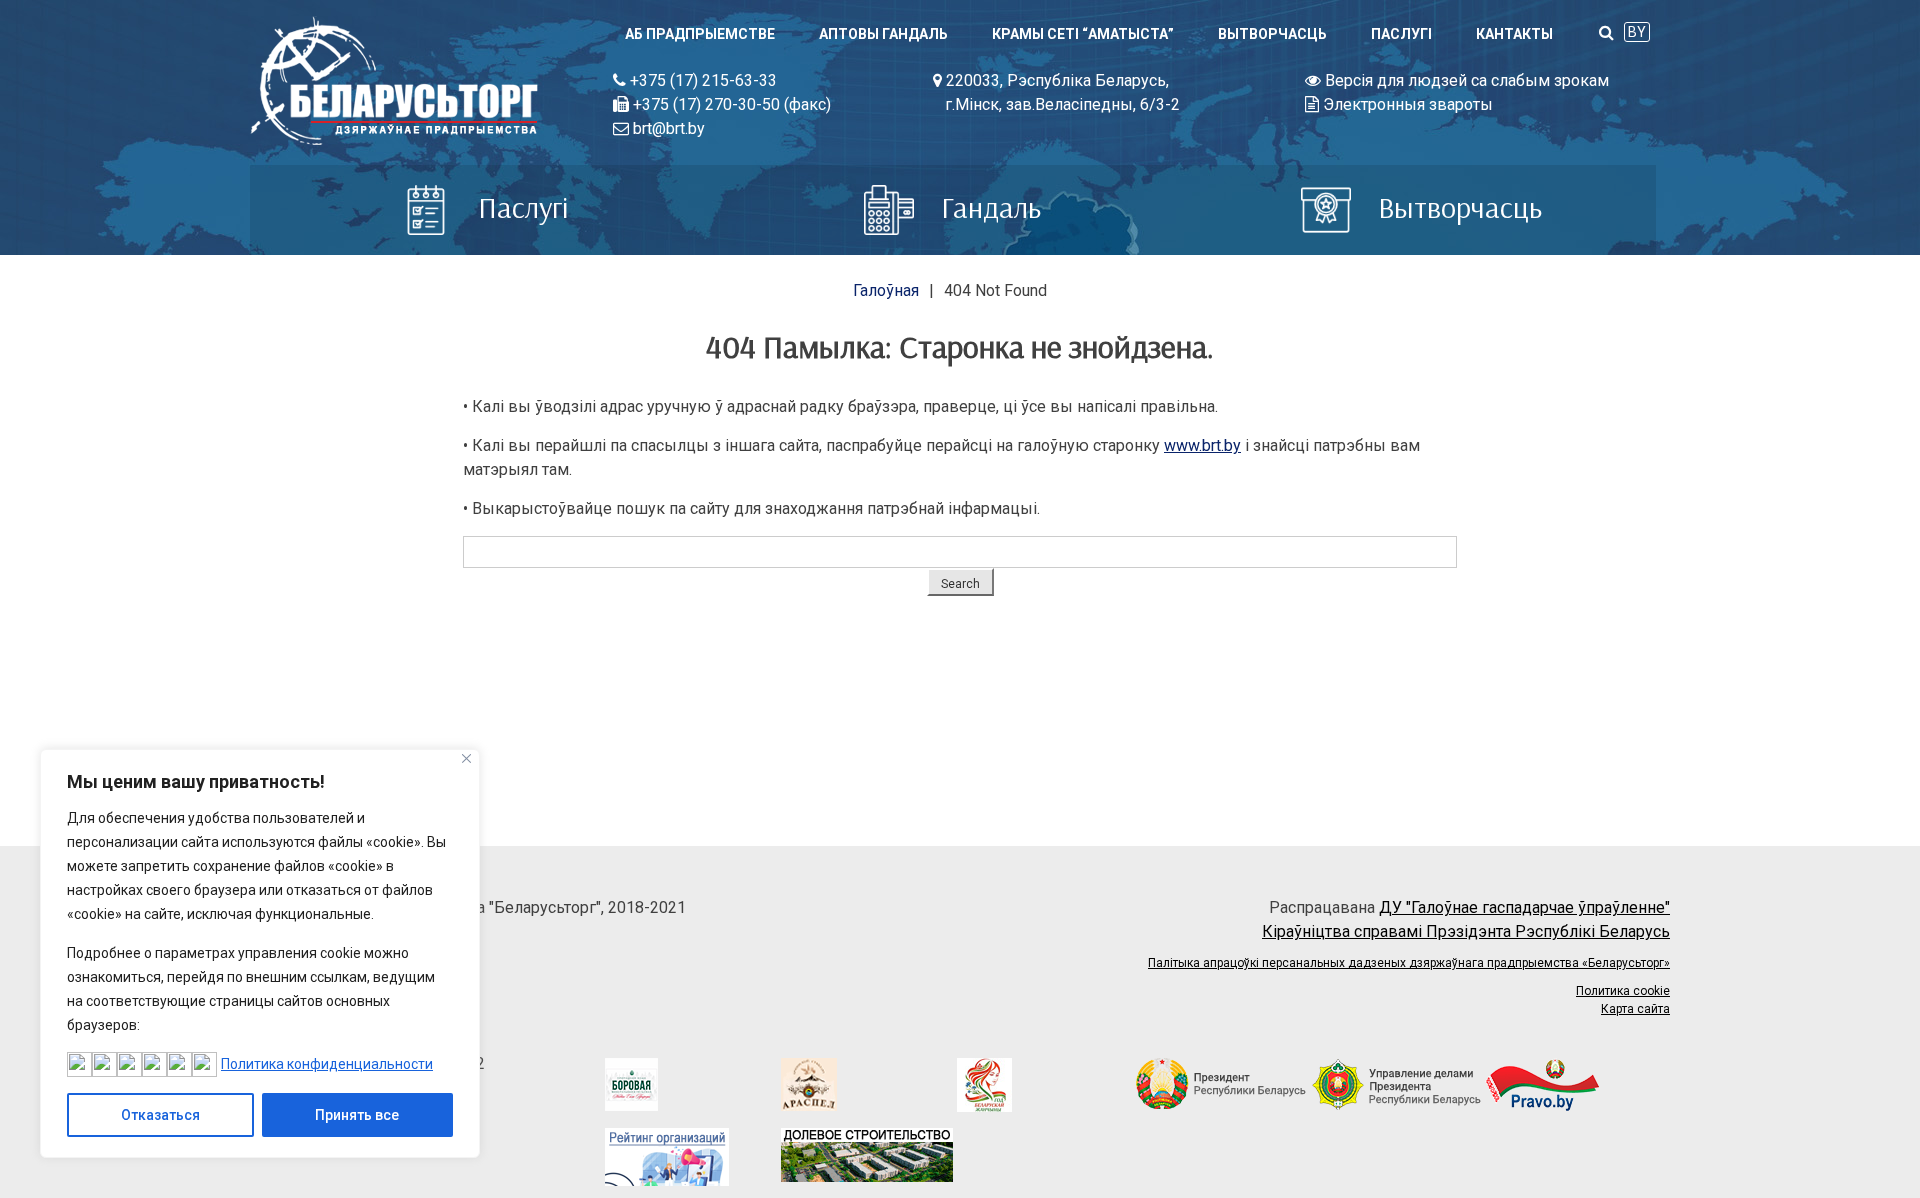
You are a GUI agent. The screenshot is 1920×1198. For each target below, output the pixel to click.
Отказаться (160, 1115)
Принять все (357, 1115)
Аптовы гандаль (883, 34)
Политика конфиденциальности (327, 1064)
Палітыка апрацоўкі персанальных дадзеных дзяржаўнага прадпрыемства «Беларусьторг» (1409, 963)
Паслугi (1401, 34)
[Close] (466, 758)
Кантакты (1514, 34)
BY (1637, 32)
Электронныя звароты (1406, 104)
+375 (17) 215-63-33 (701, 80)
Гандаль (987, 207)
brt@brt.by (667, 128)
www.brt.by (1202, 445)
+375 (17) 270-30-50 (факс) (730, 104)
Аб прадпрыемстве (700, 34)
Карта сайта (1635, 1009)
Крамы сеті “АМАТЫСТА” (1083, 34)
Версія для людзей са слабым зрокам (1465, 80)
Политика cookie (1623, 991)
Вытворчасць (1272, 34)
